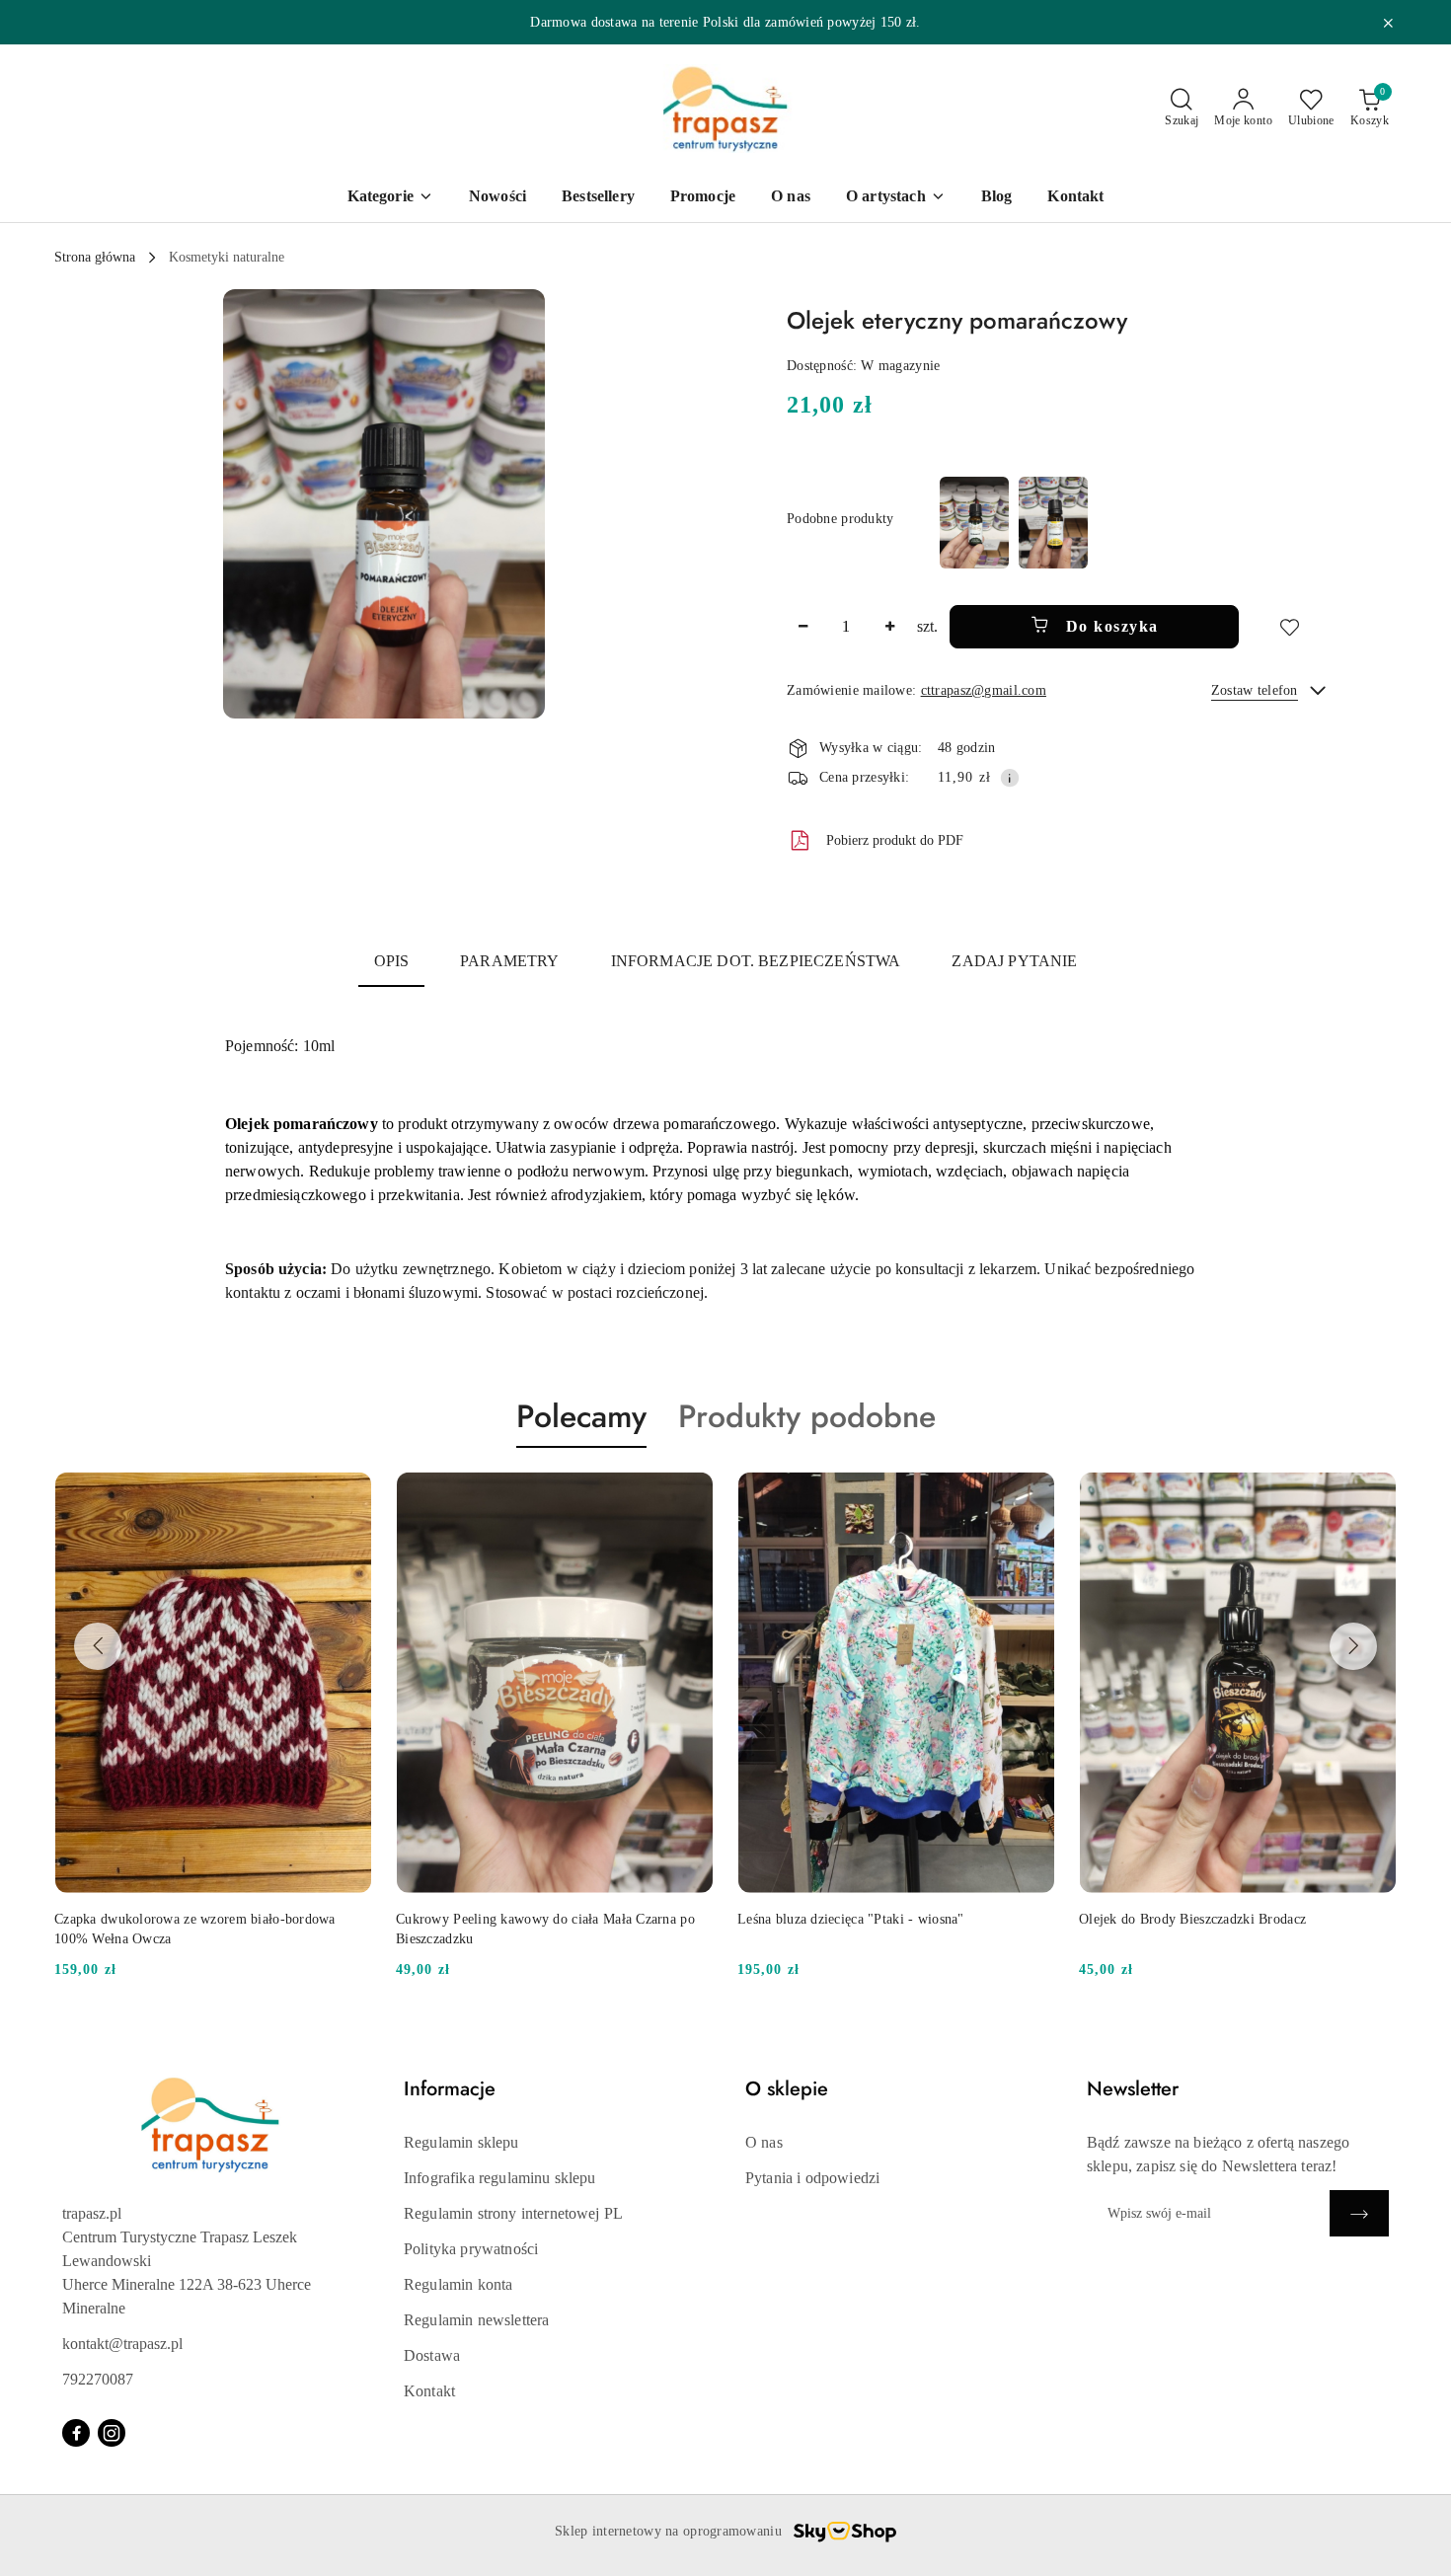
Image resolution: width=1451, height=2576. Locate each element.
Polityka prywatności (471, 2249)
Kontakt (429, 2391)
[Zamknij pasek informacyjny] (1388, 23)
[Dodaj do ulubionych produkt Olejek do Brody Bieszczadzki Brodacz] (1032, 1494)
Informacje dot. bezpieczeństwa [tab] (756, 961)
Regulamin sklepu (461, 2142)
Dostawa (432, 2355)
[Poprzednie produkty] (98, 1646)
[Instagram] (112, 2433)
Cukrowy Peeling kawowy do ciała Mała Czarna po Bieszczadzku (204, 1929)
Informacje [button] (450, 2089)
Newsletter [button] (1133, 2089)
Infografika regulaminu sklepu (500, 2178)
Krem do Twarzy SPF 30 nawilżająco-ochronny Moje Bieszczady (1235, 1929)
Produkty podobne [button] (807, 1416)
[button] (384, 504)
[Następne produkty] (1353, 1646)
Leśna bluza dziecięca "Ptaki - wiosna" (509, 1919)
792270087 (98, 2379)
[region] (1014, 523)
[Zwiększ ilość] (889, 627)
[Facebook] (76, 2433)
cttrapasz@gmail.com (984, 690)
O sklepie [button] (787, 2089)
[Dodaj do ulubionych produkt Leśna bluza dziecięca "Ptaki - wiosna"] (691, 1494)
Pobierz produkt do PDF (895, 840)
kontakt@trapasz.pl (122, 2344)
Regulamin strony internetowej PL (513, 2213)
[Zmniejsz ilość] (802, 627)
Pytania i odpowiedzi (812, 2178)
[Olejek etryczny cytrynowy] (1053, 523)
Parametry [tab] (509, 961)
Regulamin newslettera (476, 2320)
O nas (764, 2142)
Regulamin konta (458, 2284)
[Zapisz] (1359, 2213)
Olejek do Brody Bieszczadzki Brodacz (851, 1919)
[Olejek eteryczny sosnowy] (974, 523)
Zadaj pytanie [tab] (1014, 961)
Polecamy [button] (581, 1416)
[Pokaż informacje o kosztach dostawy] (1010, 778)
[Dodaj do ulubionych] (1289, 627)
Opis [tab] (392, 961)
